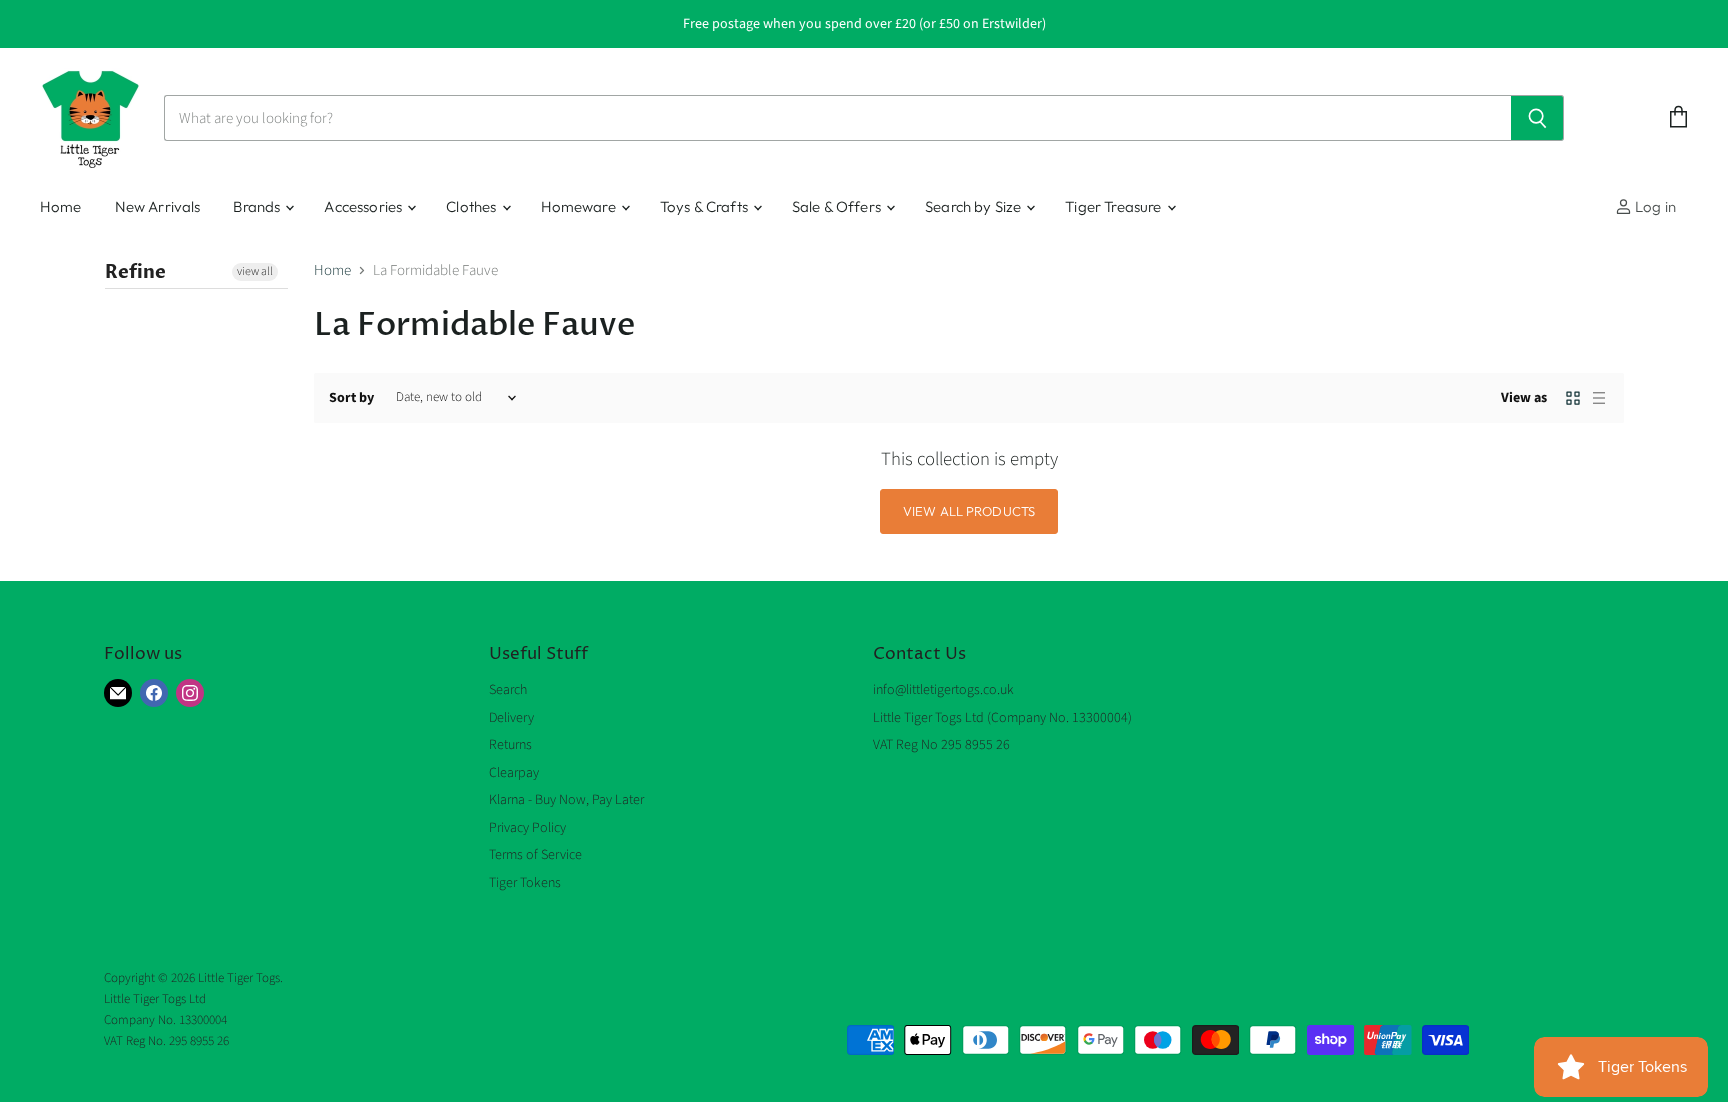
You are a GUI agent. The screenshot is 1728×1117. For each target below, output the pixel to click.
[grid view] (1573, 398)
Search (508, 690)
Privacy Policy (527, 828)
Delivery (511, 718)
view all (255, 271)
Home (61, 206)
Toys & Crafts (705, 206)
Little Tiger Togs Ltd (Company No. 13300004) (1002, 718)
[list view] (1599, 398)
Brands (258, 206)
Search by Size (974, 206)
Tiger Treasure (1114, 206)
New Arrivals (158, 206)
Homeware (580, 206)
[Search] (1537, 118)
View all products (969, 511)
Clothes (472, 206)
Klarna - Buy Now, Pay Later (566, 800)
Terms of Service (535, 855)
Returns (510, 745)
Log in (1654, 206)
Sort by (351, 398)
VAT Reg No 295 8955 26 (941, 745)
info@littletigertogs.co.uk (943, 690)
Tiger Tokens (525, 883)
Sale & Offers (838, 206)
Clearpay (514, 773)
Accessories (364, 206)
